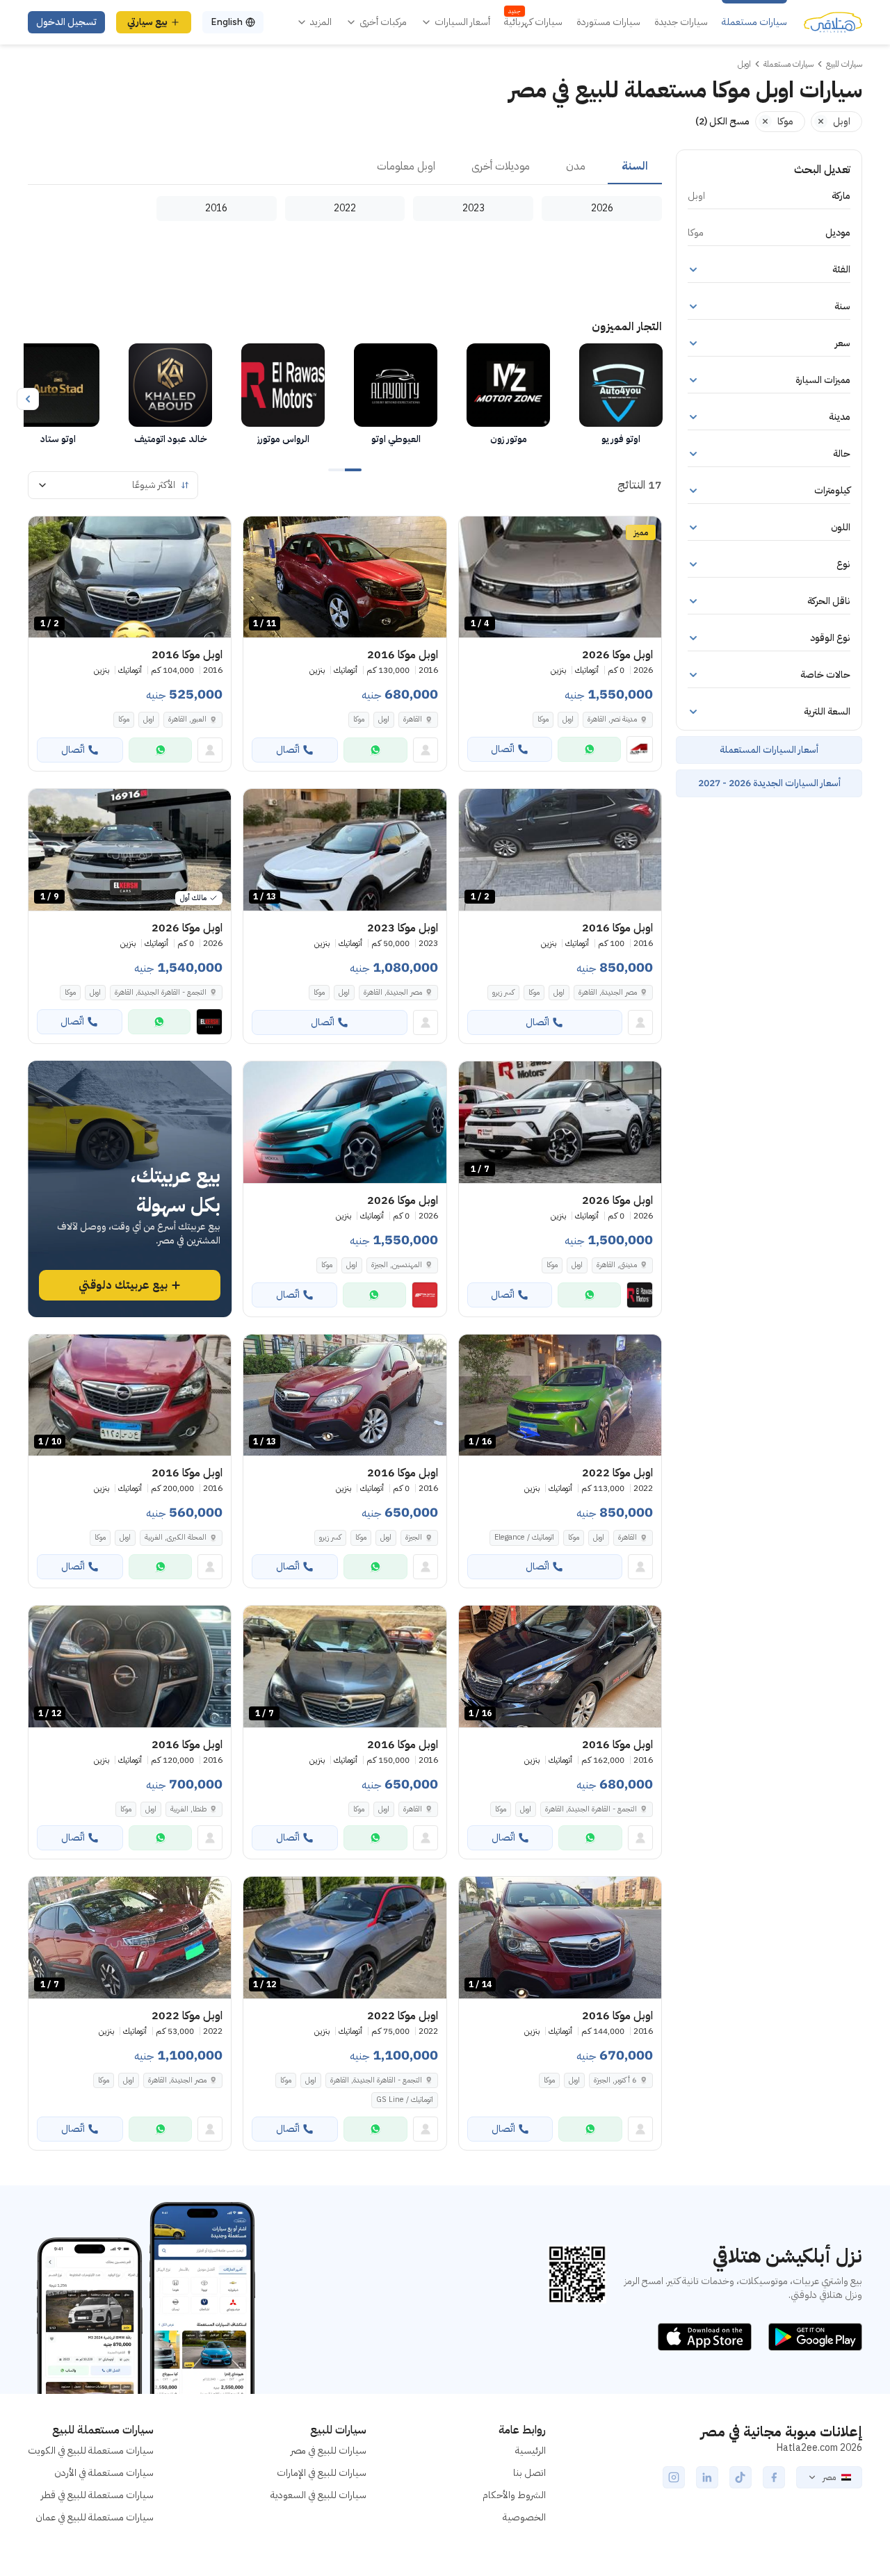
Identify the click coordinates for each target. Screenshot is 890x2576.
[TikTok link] (741, 2477)
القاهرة (413, 719)
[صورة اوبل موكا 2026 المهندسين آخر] (345, 1122)
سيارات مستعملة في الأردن (104, 2473)
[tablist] (345, 167)
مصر (829, 2477)
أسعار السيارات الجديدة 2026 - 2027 (769, 783)
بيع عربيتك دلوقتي (123, 1285)
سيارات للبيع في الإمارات (322, 2473)
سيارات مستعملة (754, 22)
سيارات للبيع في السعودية (318, 2495)
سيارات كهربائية (533, 22)
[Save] (476, 533)
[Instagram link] (674, 2477)
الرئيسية (531, 2451)
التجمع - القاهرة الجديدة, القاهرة (591, 1809)
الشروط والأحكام (514, 2495)
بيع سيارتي (147, 22)
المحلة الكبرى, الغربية (176, 1537)
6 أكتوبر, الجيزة (615, 2080)
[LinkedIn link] (707, 2477)
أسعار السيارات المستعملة (769, 750)
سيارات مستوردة (608, 22)
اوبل (568, 719)
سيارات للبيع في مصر (329, 2451)
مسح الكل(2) (722, 121)
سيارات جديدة (681, 22)
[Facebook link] (774, 2477)
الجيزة (414, 1537)
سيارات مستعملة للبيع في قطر (97, 2495)
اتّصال (503, 749)
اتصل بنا (529, 2473)
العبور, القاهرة (187, 719)
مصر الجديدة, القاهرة (608, 992)
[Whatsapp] (589, 749)
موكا (543, 719)
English (227, 22)
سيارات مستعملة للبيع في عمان (95, 2517)
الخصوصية (524, 2517)
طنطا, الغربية (188, 1809)
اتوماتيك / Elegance (524, 1537)
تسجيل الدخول (66, 22)
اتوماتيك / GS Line (405, 2100)
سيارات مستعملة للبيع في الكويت (91, 2451)
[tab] (635, 167)
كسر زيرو (503, 992)
